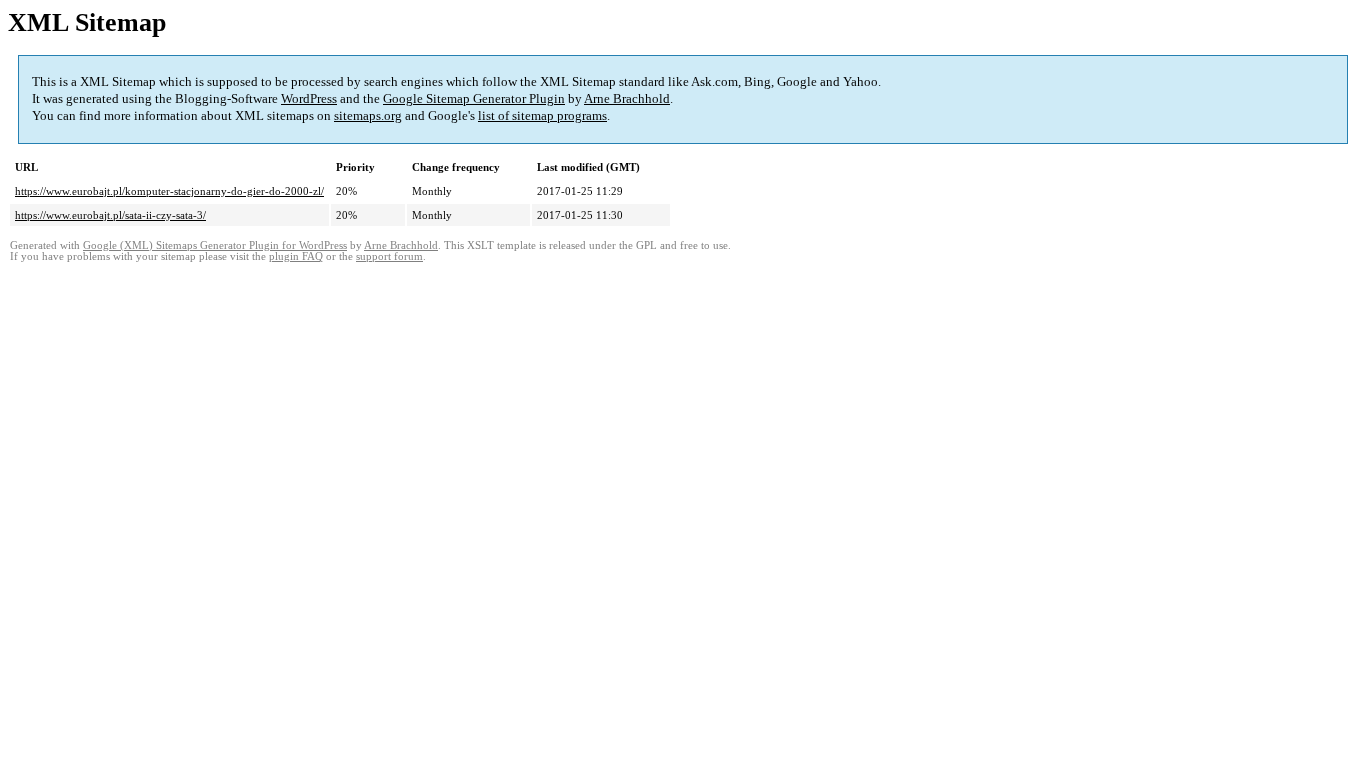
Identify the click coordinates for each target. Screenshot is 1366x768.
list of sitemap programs (542, 115)
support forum (389, 256)
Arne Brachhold (627, 98)
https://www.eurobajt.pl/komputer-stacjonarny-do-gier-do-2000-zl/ (169, 191)
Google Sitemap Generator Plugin (474, 98)
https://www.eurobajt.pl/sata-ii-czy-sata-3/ (110, 215)
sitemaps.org (368, 115)
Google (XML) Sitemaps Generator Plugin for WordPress (215, 245)
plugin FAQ (296, 256)
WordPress (309, 98)
